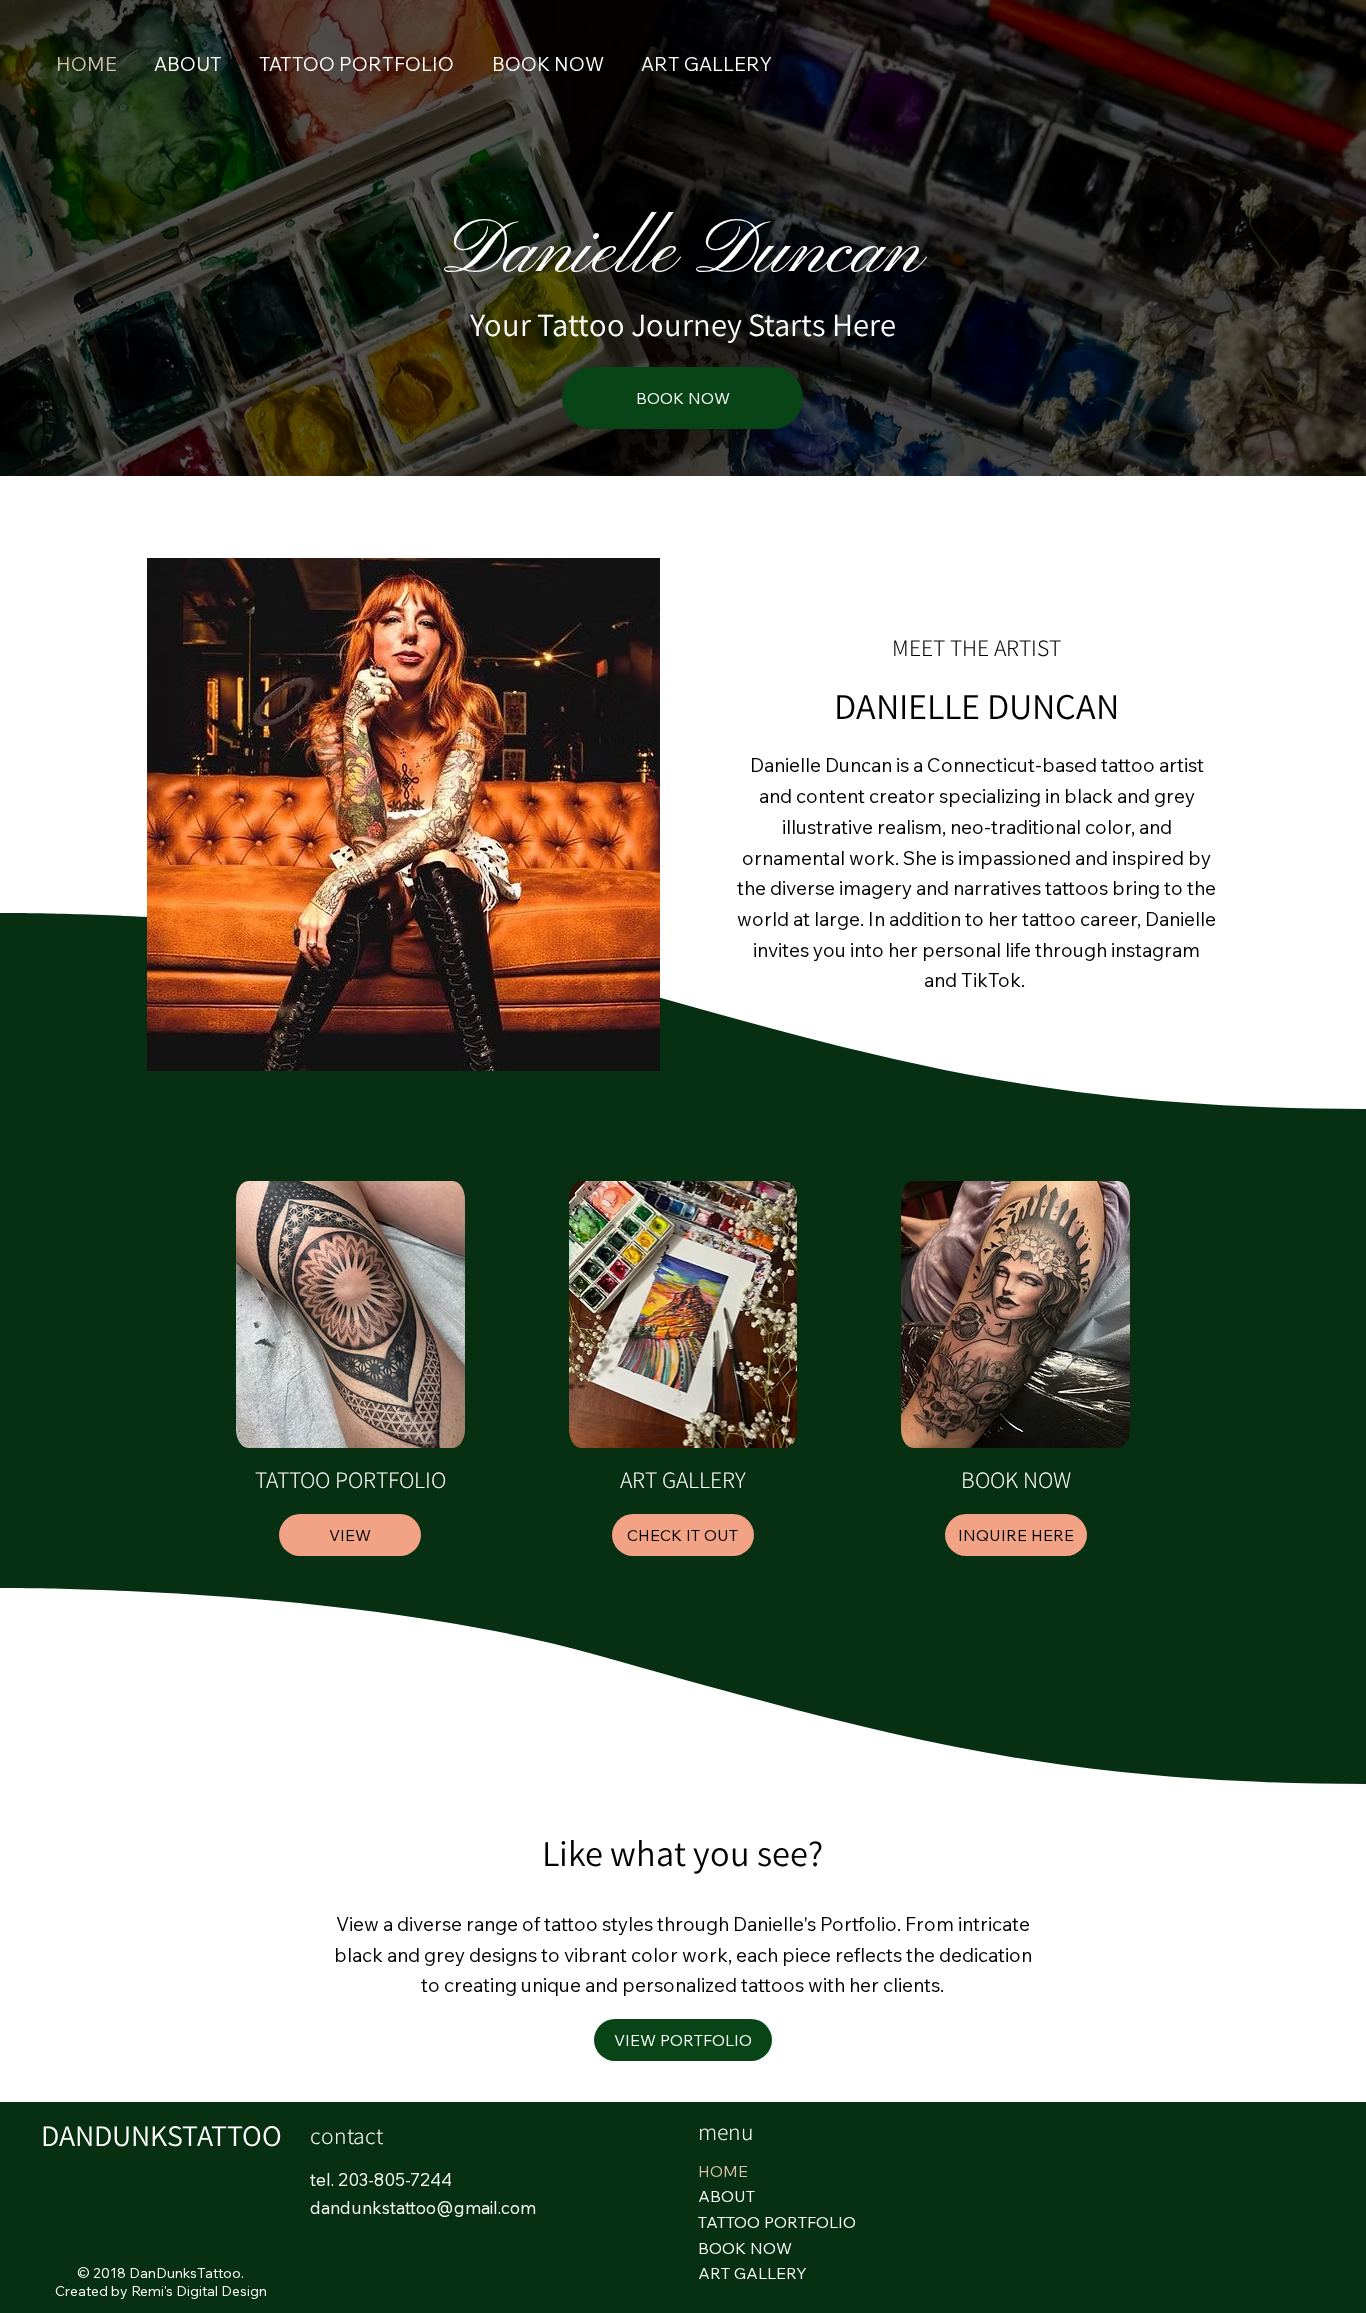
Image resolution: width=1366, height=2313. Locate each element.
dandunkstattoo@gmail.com (423, 2207)
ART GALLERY (752, 2273)
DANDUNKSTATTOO (161, 2135)
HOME (723, 2171)
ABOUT (726, 2196)
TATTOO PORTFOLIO (777, 2222)
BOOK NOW (745, 2248)
